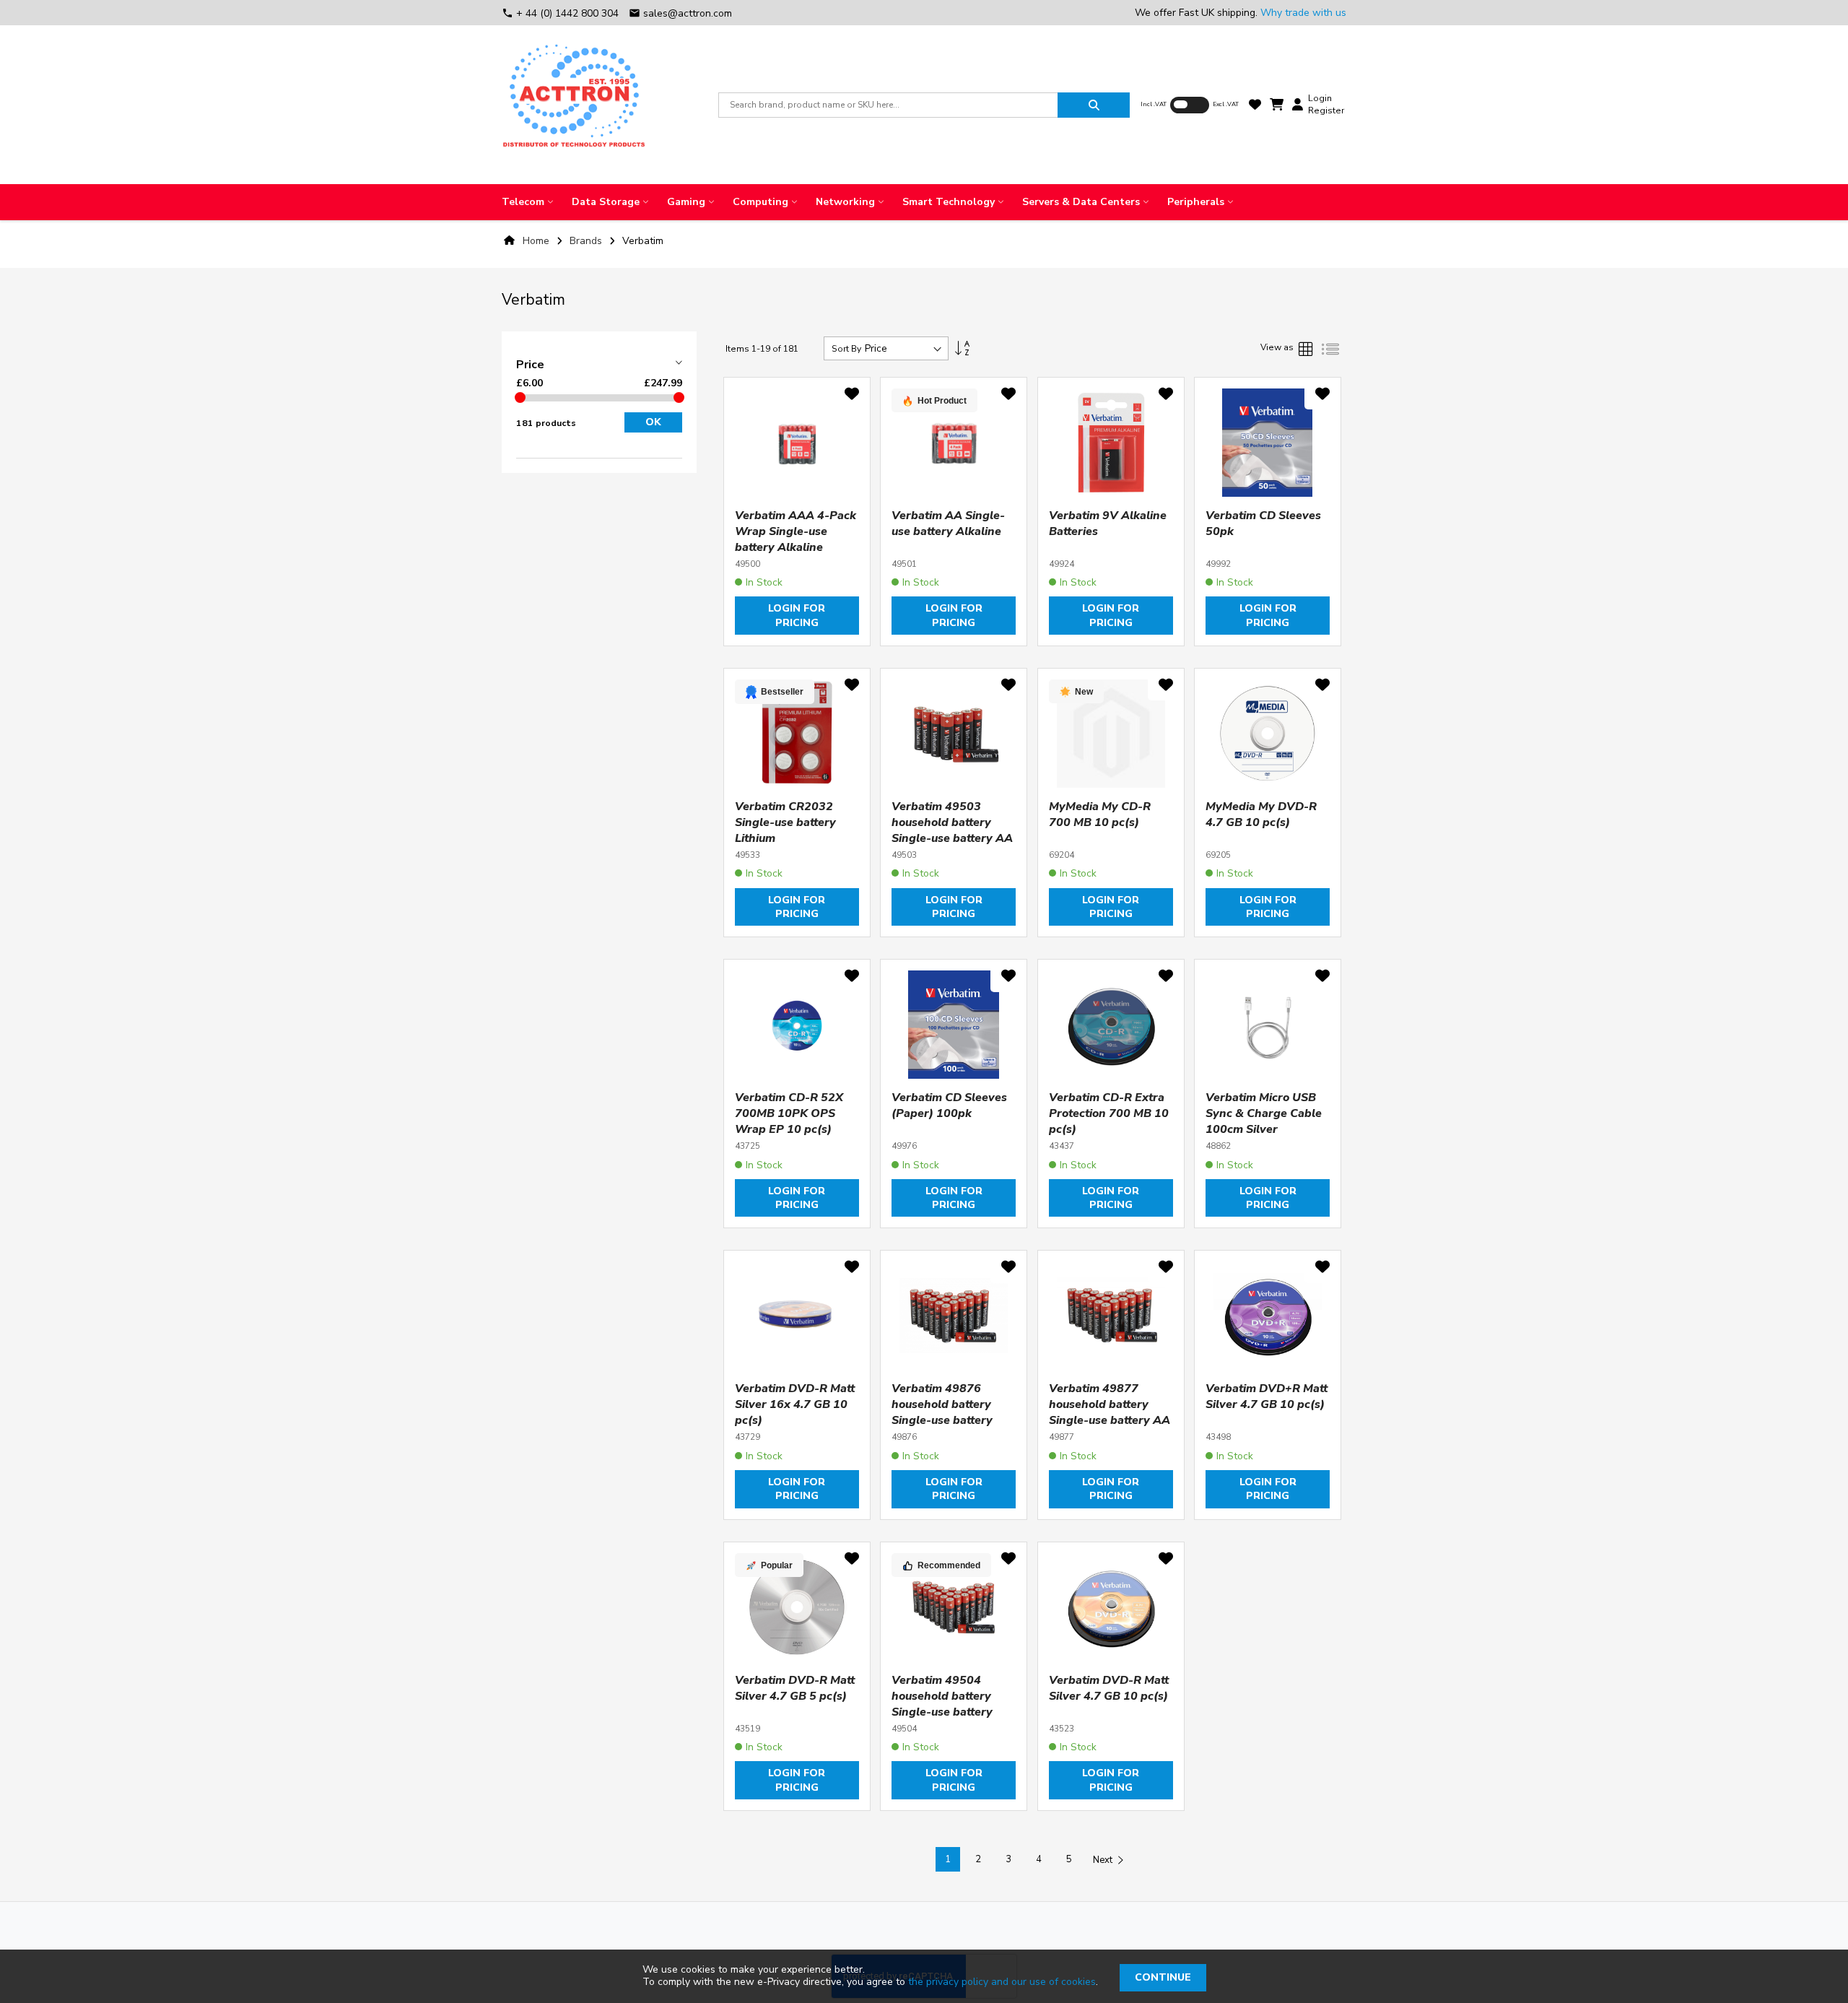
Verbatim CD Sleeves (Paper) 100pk (949, 1105)
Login (1320, 98)
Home (536, 241)
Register (1326, 110)
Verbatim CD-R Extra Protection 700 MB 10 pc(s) (1109, 1113)
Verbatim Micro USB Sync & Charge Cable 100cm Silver (1264, 1113)
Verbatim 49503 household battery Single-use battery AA (952, 822)
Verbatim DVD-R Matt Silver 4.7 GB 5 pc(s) (795, 1688)
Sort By (846, 349)
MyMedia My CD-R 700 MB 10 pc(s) (1100, 814)
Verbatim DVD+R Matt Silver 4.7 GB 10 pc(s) (1267, 1396)
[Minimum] (520, 397)
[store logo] (574, 105)
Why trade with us (1303, 13)
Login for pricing (797, 615)
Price (530, 365)
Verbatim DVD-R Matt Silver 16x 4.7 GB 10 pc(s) (795, 1404)
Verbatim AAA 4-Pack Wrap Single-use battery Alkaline (796, 531)
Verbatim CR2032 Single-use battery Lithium (785, 822)
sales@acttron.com (680, 13)
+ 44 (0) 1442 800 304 (562, 13)
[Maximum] (679, 397)
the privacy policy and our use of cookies (1002, 1982)
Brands (587, 241)
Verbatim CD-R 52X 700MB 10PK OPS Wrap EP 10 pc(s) (789, 1113)
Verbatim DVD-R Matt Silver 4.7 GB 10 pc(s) (1109, 1688)
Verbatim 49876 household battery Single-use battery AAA (942, 1412)
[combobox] (888, 105)
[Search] (1094, 105)
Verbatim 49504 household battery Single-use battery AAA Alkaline (942, 1704)
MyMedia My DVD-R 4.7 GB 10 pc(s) (1261, 814)
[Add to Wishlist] (852, 396)
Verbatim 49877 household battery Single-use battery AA (1110, 1404)
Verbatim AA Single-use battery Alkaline (948, 523)
